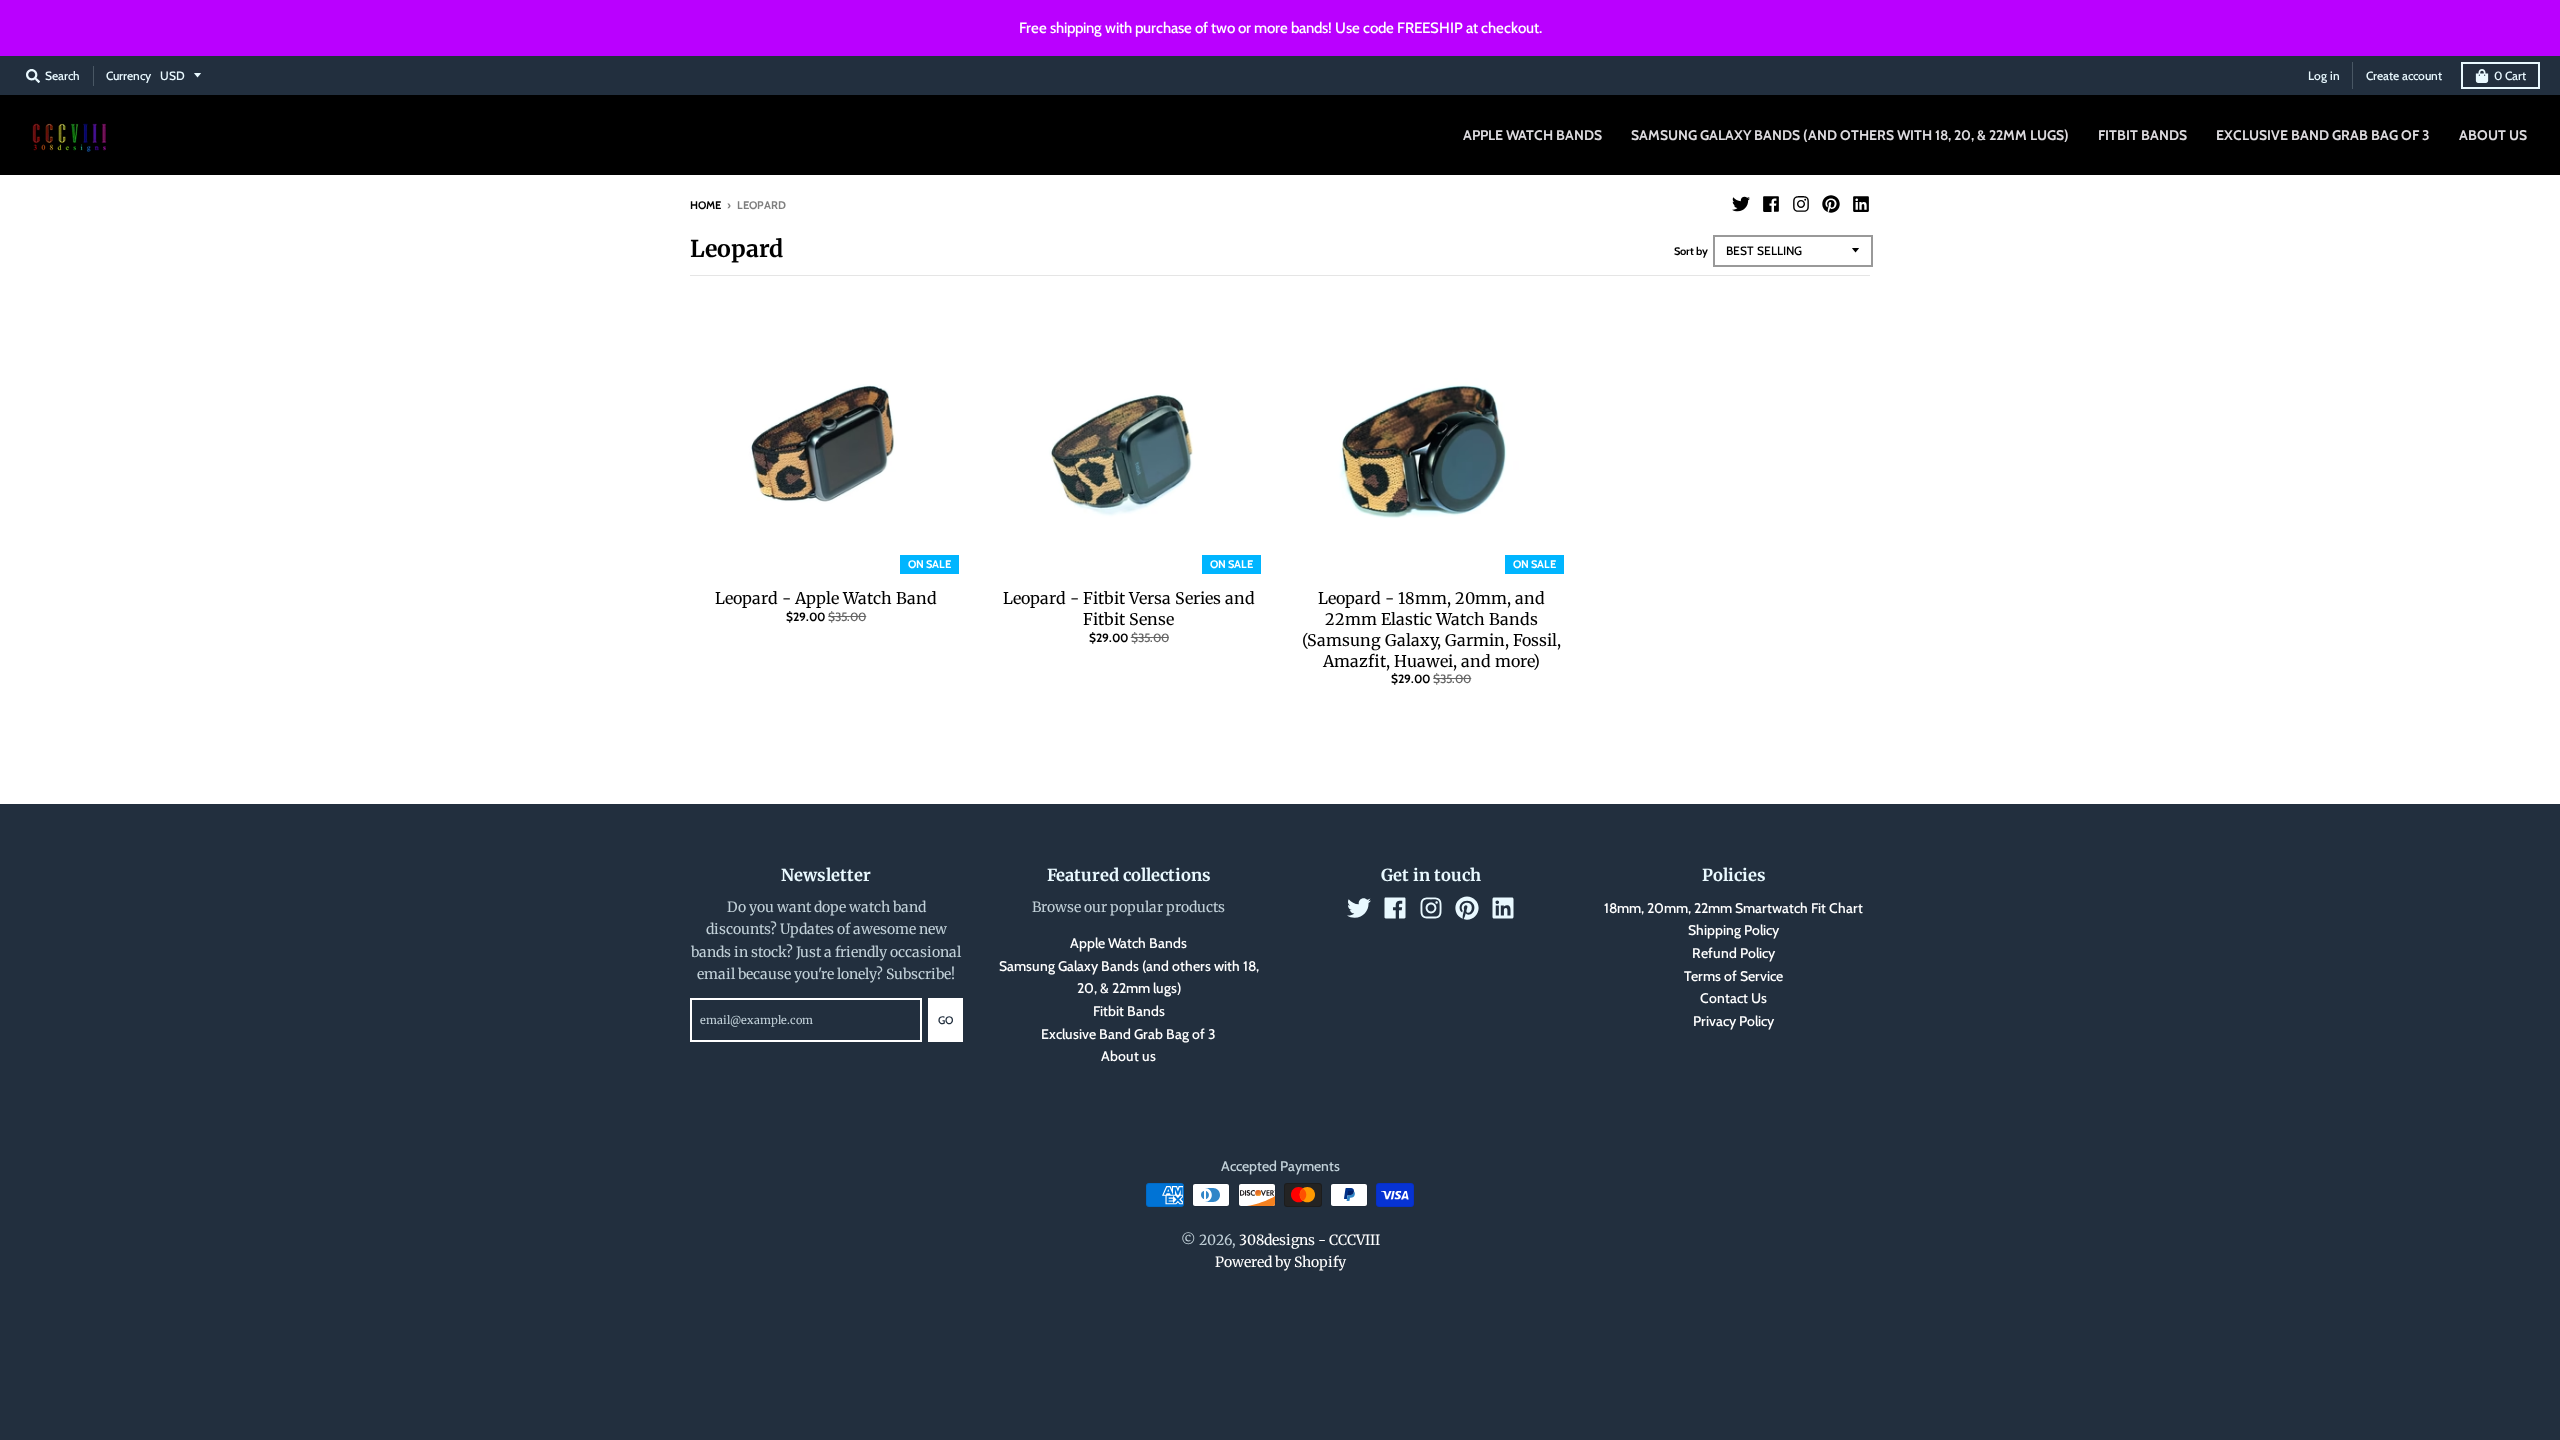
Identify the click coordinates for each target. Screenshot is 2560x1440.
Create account (2404, 75)
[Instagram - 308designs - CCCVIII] (1801, 204)
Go (945, 1020)
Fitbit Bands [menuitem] (2142, 135)
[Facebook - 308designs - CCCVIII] (1771, 204)
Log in (2324, 75)
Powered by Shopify (1280, 1262)
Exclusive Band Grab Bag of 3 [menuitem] (2323, 135)
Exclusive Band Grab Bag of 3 (1128, 1034)
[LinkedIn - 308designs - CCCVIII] (1861, 204)
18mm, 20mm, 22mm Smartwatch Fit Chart (1733, 908)
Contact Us (1733, 998)
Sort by (1691, 251)
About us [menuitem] (2493, 135)
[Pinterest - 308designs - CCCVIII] (1831, 204)
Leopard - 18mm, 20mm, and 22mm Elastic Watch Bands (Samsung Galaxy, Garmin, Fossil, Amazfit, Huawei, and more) (1431, 629)
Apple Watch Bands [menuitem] (1532, 135)
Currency (128, 75)
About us (1128, 1056)
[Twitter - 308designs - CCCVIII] (1741, 204)
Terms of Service (1733, 976)
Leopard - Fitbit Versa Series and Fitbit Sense (1129, 608)
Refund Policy (1733, 953)
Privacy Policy (1733, 1021)
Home (705, 205)
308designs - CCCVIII (1309, 1240)
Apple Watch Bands (1128, 943)
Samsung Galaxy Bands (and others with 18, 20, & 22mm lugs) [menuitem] (1850, 135)
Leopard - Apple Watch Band (826, 598)
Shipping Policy (1733, 930)
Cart (2510, 75)
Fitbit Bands (1129, 1011)
